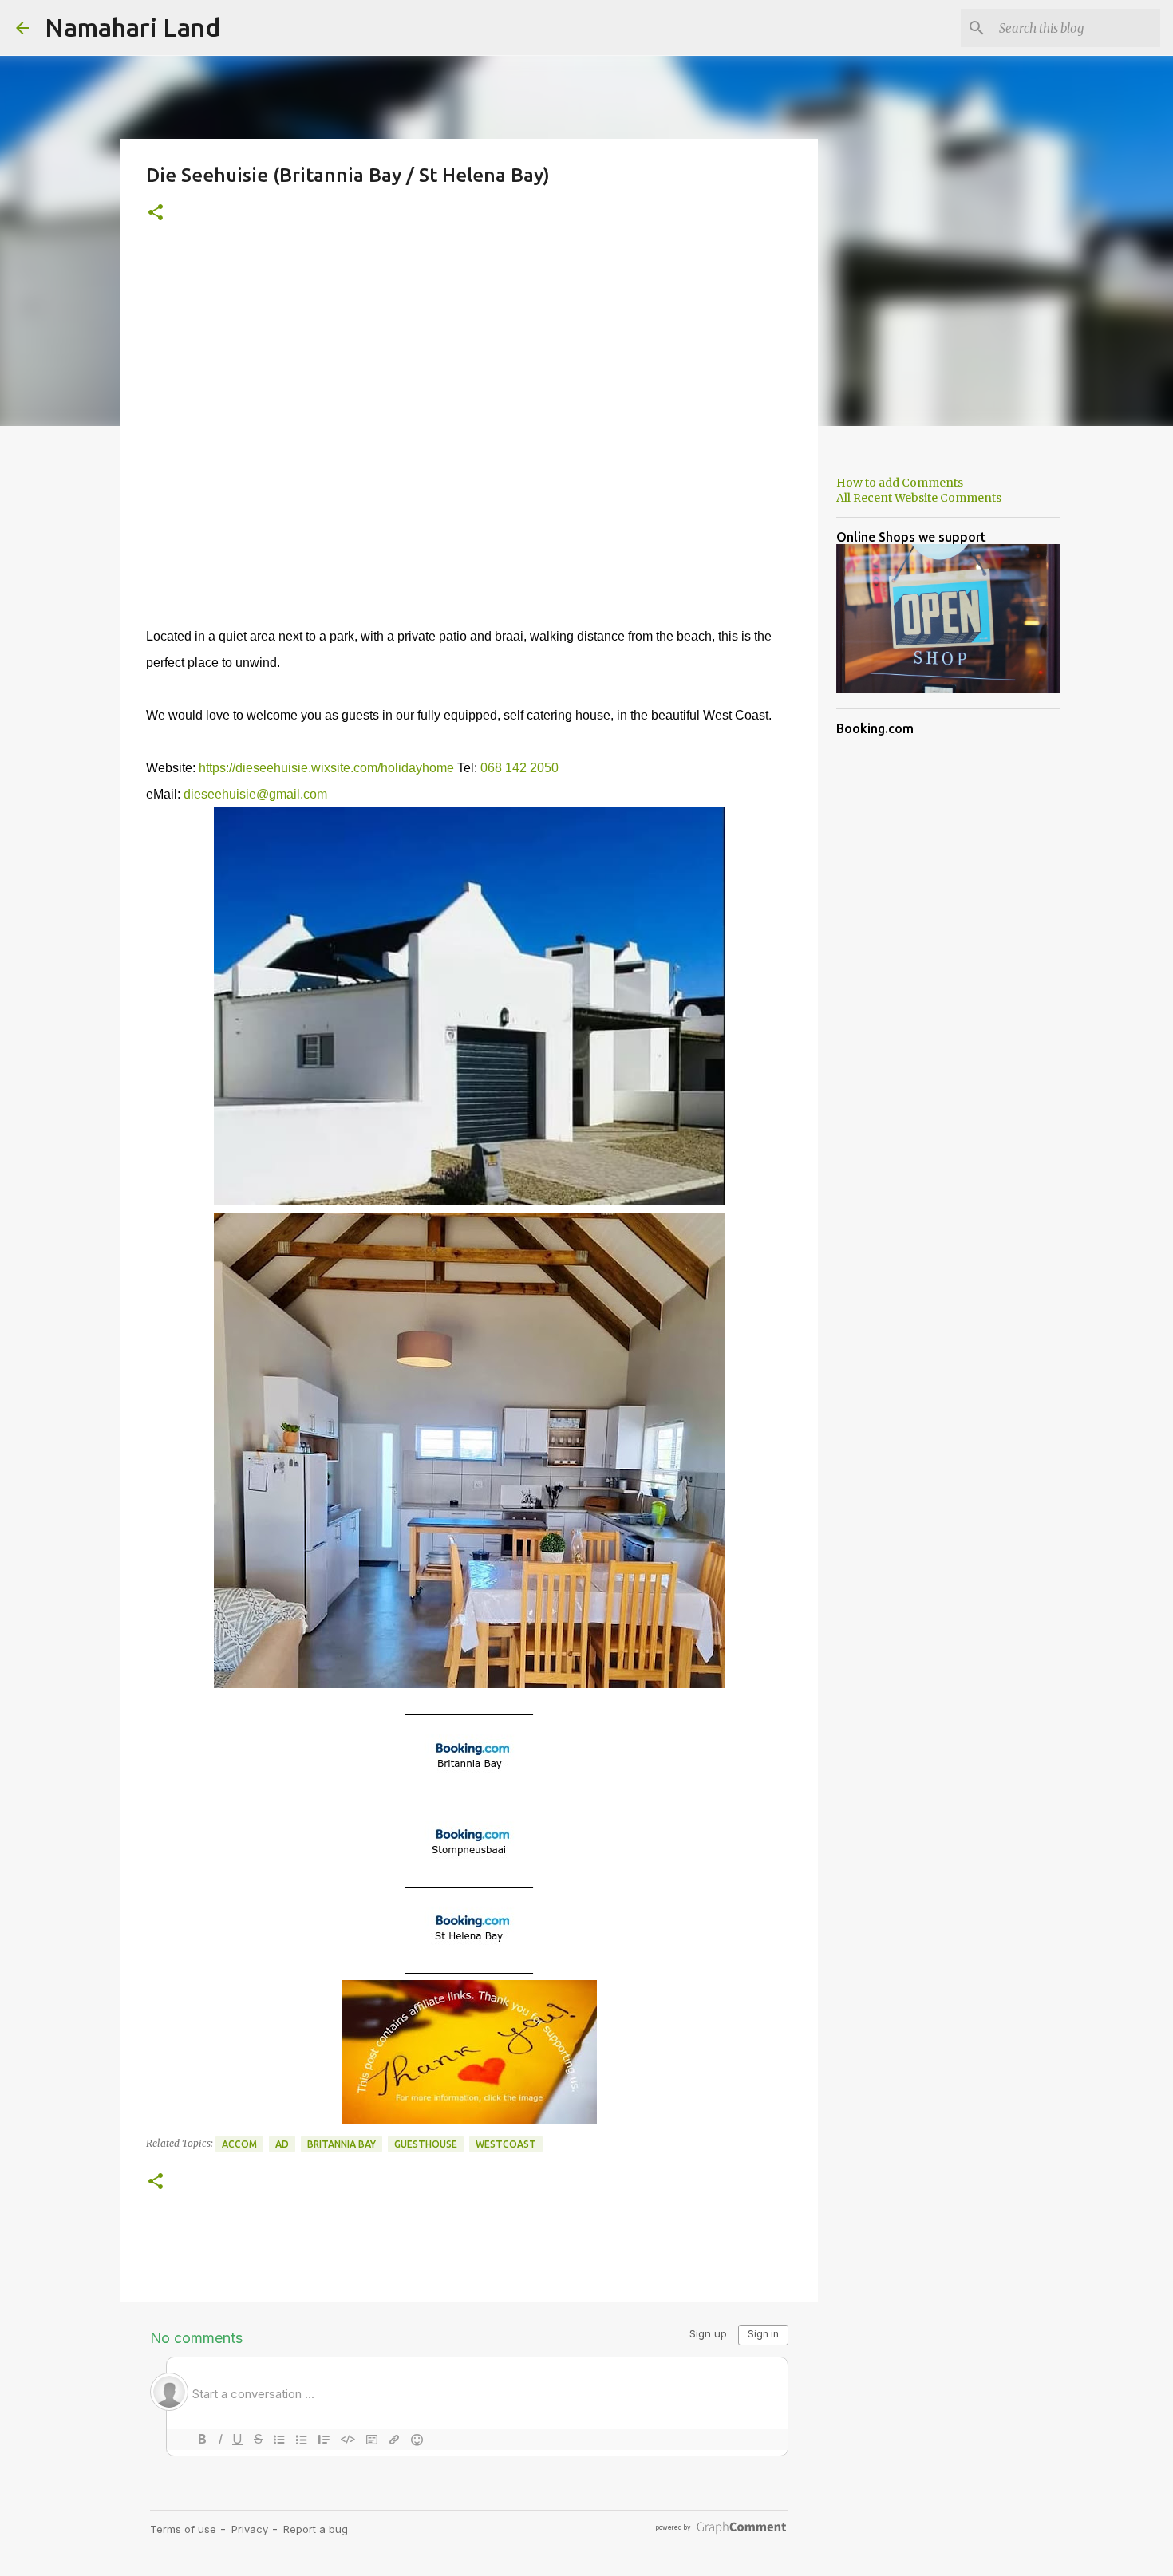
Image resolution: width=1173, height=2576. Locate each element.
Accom (239, 2144)
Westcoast (506, 2144)
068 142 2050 (519, 768)
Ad (282, 2144)
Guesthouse (426, 2144)
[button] (156, 213)
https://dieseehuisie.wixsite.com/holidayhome (326, 768)
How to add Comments (900, 483)
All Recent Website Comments (919, 498)
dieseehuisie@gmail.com (255, 794)
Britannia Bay (342, 2144)
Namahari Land (132, 27)
